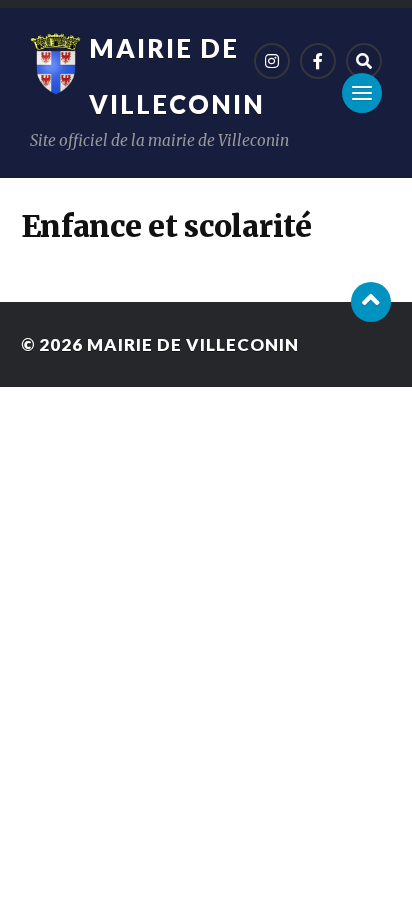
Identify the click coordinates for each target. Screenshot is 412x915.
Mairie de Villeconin (193, 344)
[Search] (364, 61)
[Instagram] (272, 61)
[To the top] (371, 302)
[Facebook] (318, 61)
